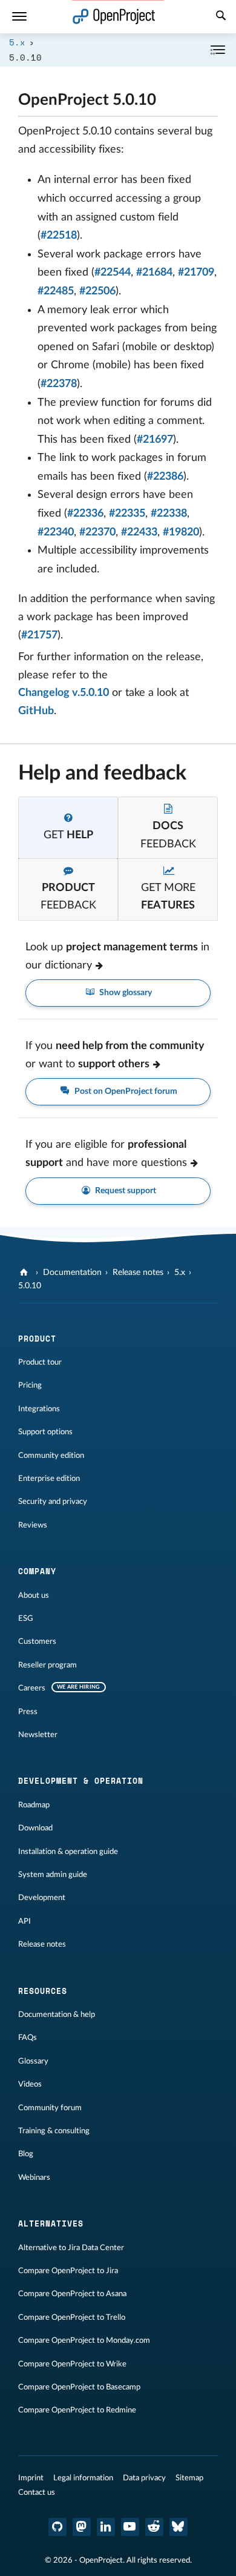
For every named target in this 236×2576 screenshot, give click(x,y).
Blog (26, 2154)
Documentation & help (57, 2015)
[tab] (68, 828)
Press (28, 1712)
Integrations (39, 1409)
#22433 (139, 532)
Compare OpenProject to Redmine (77, 2410)
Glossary (33, 2061)
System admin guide (53, 1875)
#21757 (39, 635)
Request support (125, 1191)
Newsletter (38, 1735)
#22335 (127, 514)
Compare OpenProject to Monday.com (84, 2340)
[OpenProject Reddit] (154, 2527)
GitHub (36, 711)
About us (34, 1595)
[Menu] (19, 17)
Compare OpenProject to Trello (72, 2317)
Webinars (34, 2177)
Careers (32, 1688)
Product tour (40, 1362)
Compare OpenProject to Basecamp (79, 2387)
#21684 (154, 273)
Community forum (50, 2108)
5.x (17, 42)
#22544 (113, 273)
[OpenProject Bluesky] (179, 2527)
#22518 (59, 236)
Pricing (30, 1385)
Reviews (33, 1525)
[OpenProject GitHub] (57, 2527)
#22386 (165, 477)
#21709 (196, 273)
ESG (26, 1618)
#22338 (169, 514)
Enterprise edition (49, 1478)
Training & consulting (54, 2131)
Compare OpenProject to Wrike (72, 2364)
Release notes (138, 1273)
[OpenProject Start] (114, 17)
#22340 (56, 532)
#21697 (155, 440)
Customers (37, 1641)
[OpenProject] (25, 1273)
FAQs (28, 2038)
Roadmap (34, 1805)
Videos (30, 2084)
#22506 (97, 291)
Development (42, 1898)
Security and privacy (53, 1502)
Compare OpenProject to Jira (68, 2271)
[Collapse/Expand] (218, 50)
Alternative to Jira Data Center (71, 2248)
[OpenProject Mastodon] (82, 2527)
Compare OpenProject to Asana (72, 2294)
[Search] (221, 17)
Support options (45, 1432)
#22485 (56, 291)
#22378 (59, 384)
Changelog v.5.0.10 (64, 693)
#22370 (97, 532)
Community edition (51, 1455)
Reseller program (48, 1665)
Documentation (72, 1273)
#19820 (181, 532)
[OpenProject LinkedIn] (106, 2527)
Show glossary (125, 993)
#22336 (85, 514)
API (25, 1921)
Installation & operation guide (68, 1852)
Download (35, 1828)
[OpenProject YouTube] (130, 2527)
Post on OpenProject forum (125, 1091)
